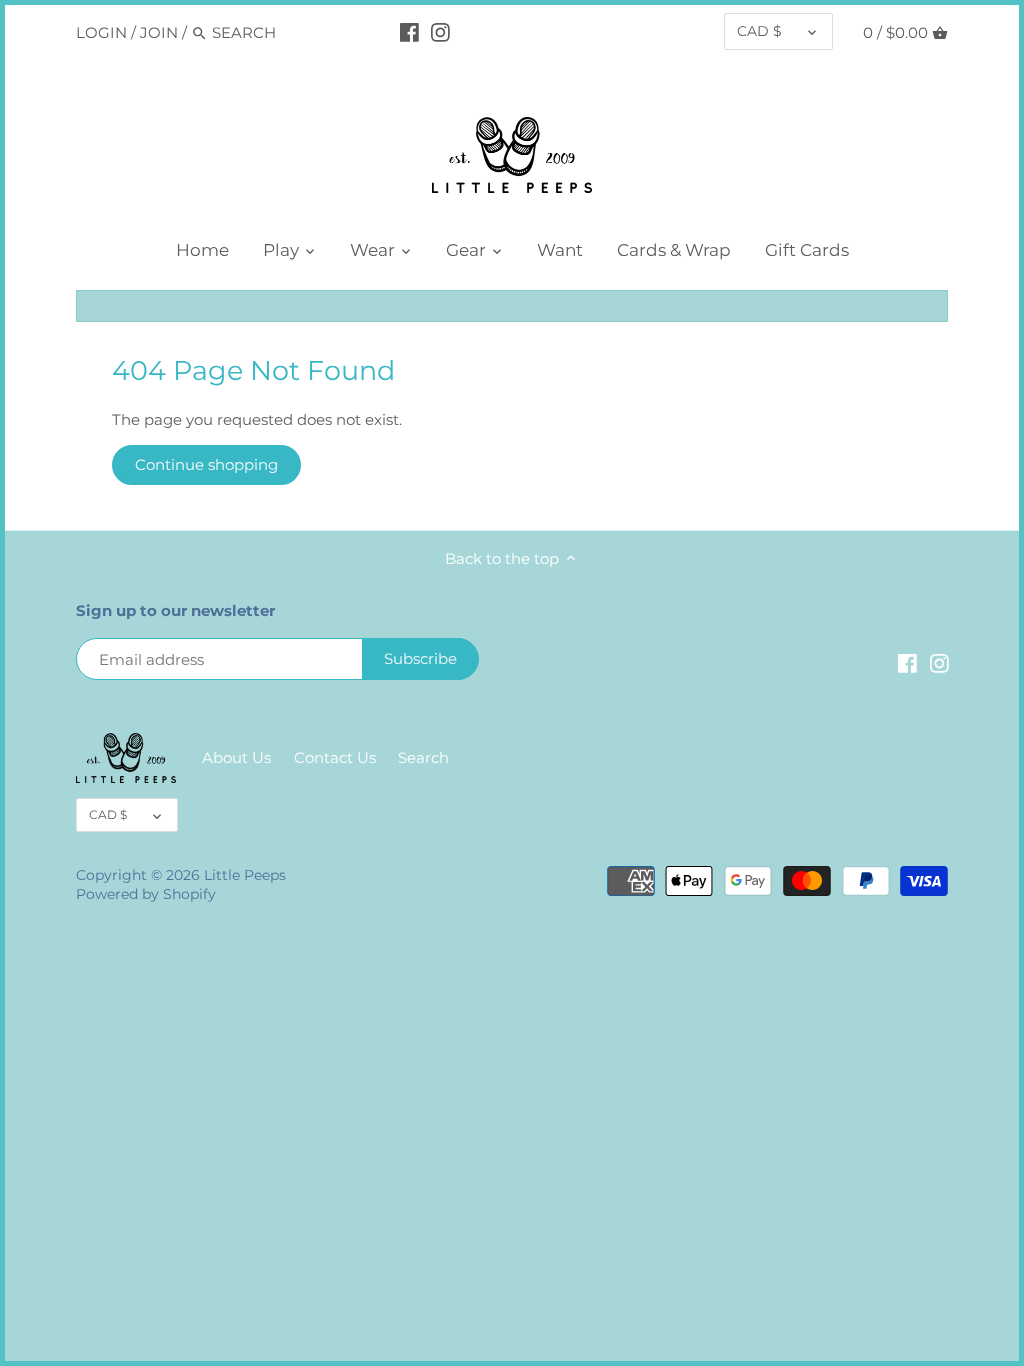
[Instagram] (440, 32)
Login (101, 32)
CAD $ (759, 31)
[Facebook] (409, 32)
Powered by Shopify (146, 894)
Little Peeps (245, 875)
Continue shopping (206, 464)
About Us (236, 757)
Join (159, 32)
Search (423, 757)
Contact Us (335, 757)
